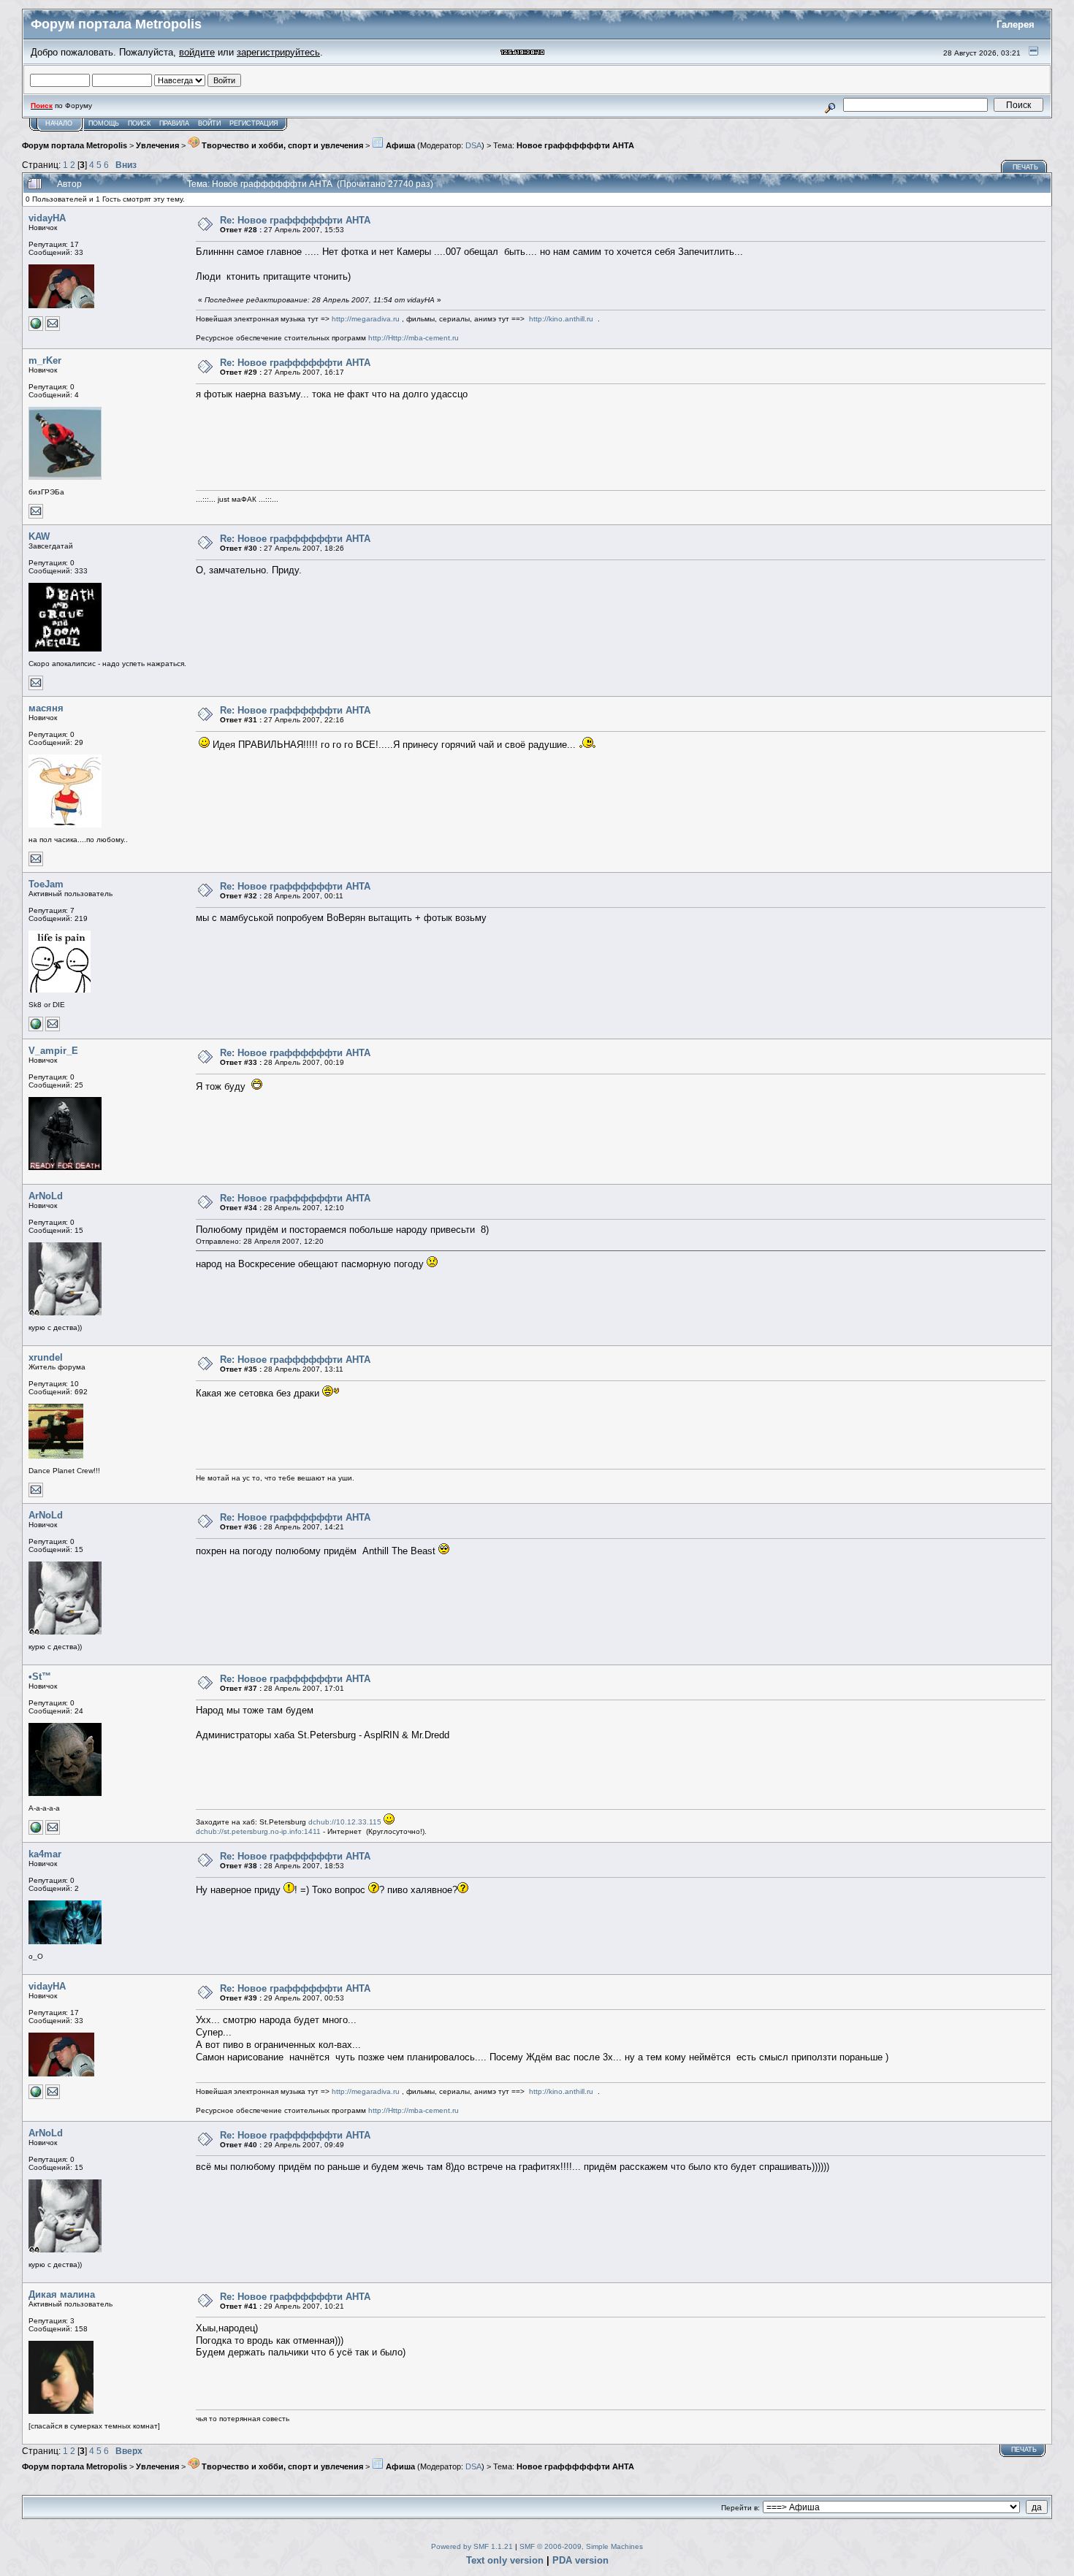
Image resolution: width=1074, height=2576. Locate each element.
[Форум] (36, 1832)
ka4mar (45, 1854)
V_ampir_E (53, 1051)
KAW (39, 536)
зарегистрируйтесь (278, 52)
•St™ (40, 1677)
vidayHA (47, 218)
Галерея (1016, 24)
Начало (59, 123)
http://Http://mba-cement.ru (414, 338)
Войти (209, 123)
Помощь (104, 123)
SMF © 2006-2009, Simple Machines (581, 2546)
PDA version (580, 2560)
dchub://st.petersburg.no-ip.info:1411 (258, 1831)
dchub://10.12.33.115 (345, 1822)
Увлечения (157, 145)
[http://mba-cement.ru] (36, 328)
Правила (174, 123)
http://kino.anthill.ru (561, 319)
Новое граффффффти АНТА (575, 145)
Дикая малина (62, 2294)
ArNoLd (46, 1196)
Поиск (139, 123)
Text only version (505, 2560)
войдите (197, 52)
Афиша (399, 145)
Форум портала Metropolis (75, 145)
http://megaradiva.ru (366, 319)
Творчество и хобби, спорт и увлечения (281, 145)
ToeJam (46, 884)
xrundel (46, 1357)
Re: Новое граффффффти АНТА (295, 220)
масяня (46, 708)
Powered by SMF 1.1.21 (472, 2546)
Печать (1025, 167)
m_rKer (45, 360)
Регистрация (254, 123)
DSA (473, 145)
